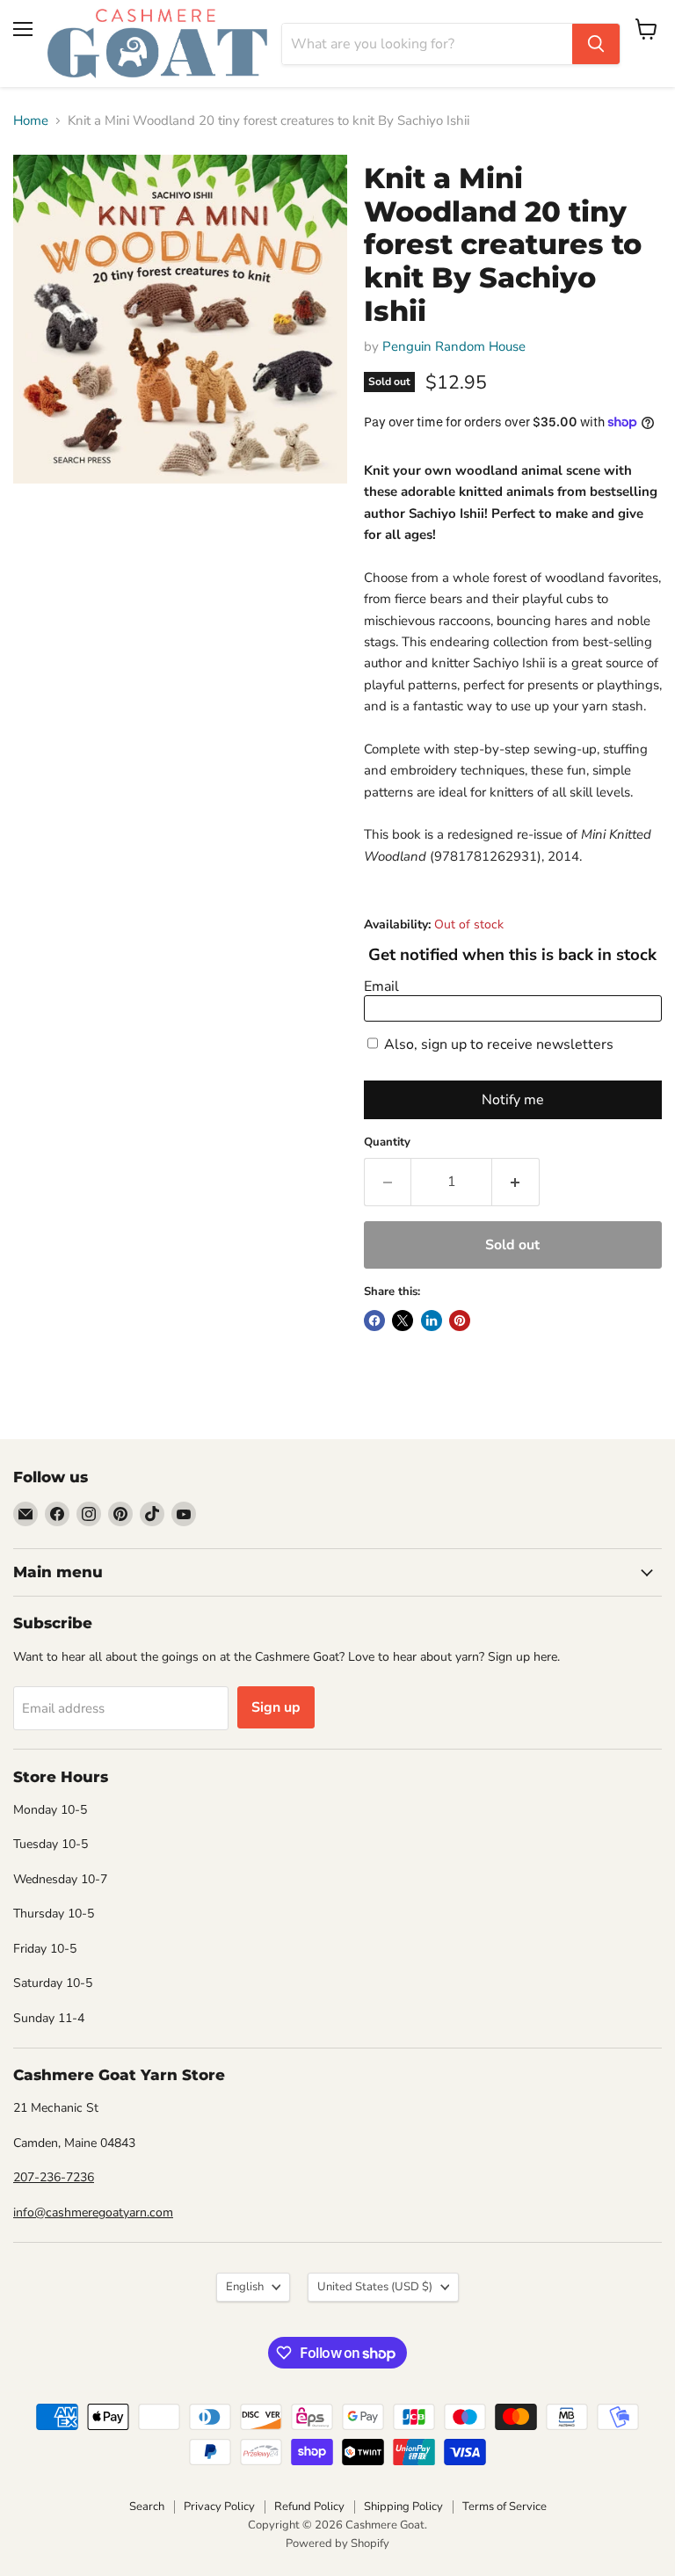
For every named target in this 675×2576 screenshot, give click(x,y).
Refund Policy (309, 2507)
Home (31, 121)
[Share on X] (403, 1321)
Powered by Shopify (337, 2543)
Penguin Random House (454, 346)
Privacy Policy (219, 2507)
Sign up (276, 1707)
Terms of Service (504, 2507)
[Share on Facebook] (374, 1321)
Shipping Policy (403, 2507)
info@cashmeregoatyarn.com (93, 2212)
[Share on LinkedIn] (432, 1321)
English (245, 2287)
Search (147, 2507)
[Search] (596, 44)
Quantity (387, 1142)
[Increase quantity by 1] (516, 1182)
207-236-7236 (54, 2177)
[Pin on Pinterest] (460, 1321)
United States (375, 2287)
